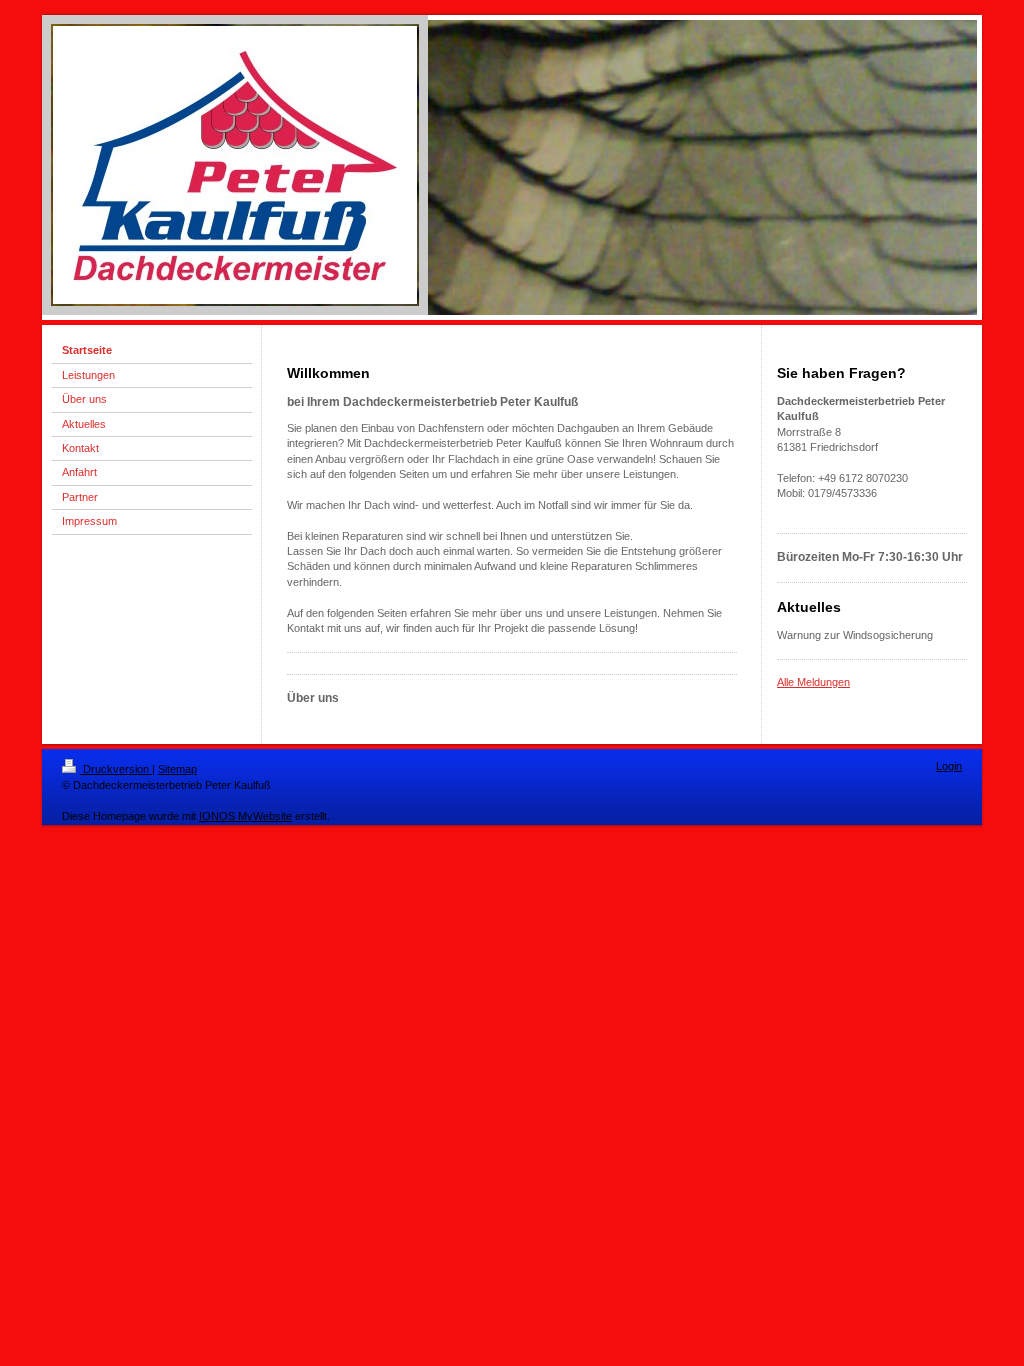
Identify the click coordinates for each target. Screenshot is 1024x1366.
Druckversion (116, 769)
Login (949, 766)
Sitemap (177, 769)
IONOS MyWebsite (245, 816)
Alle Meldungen (813, 682)
